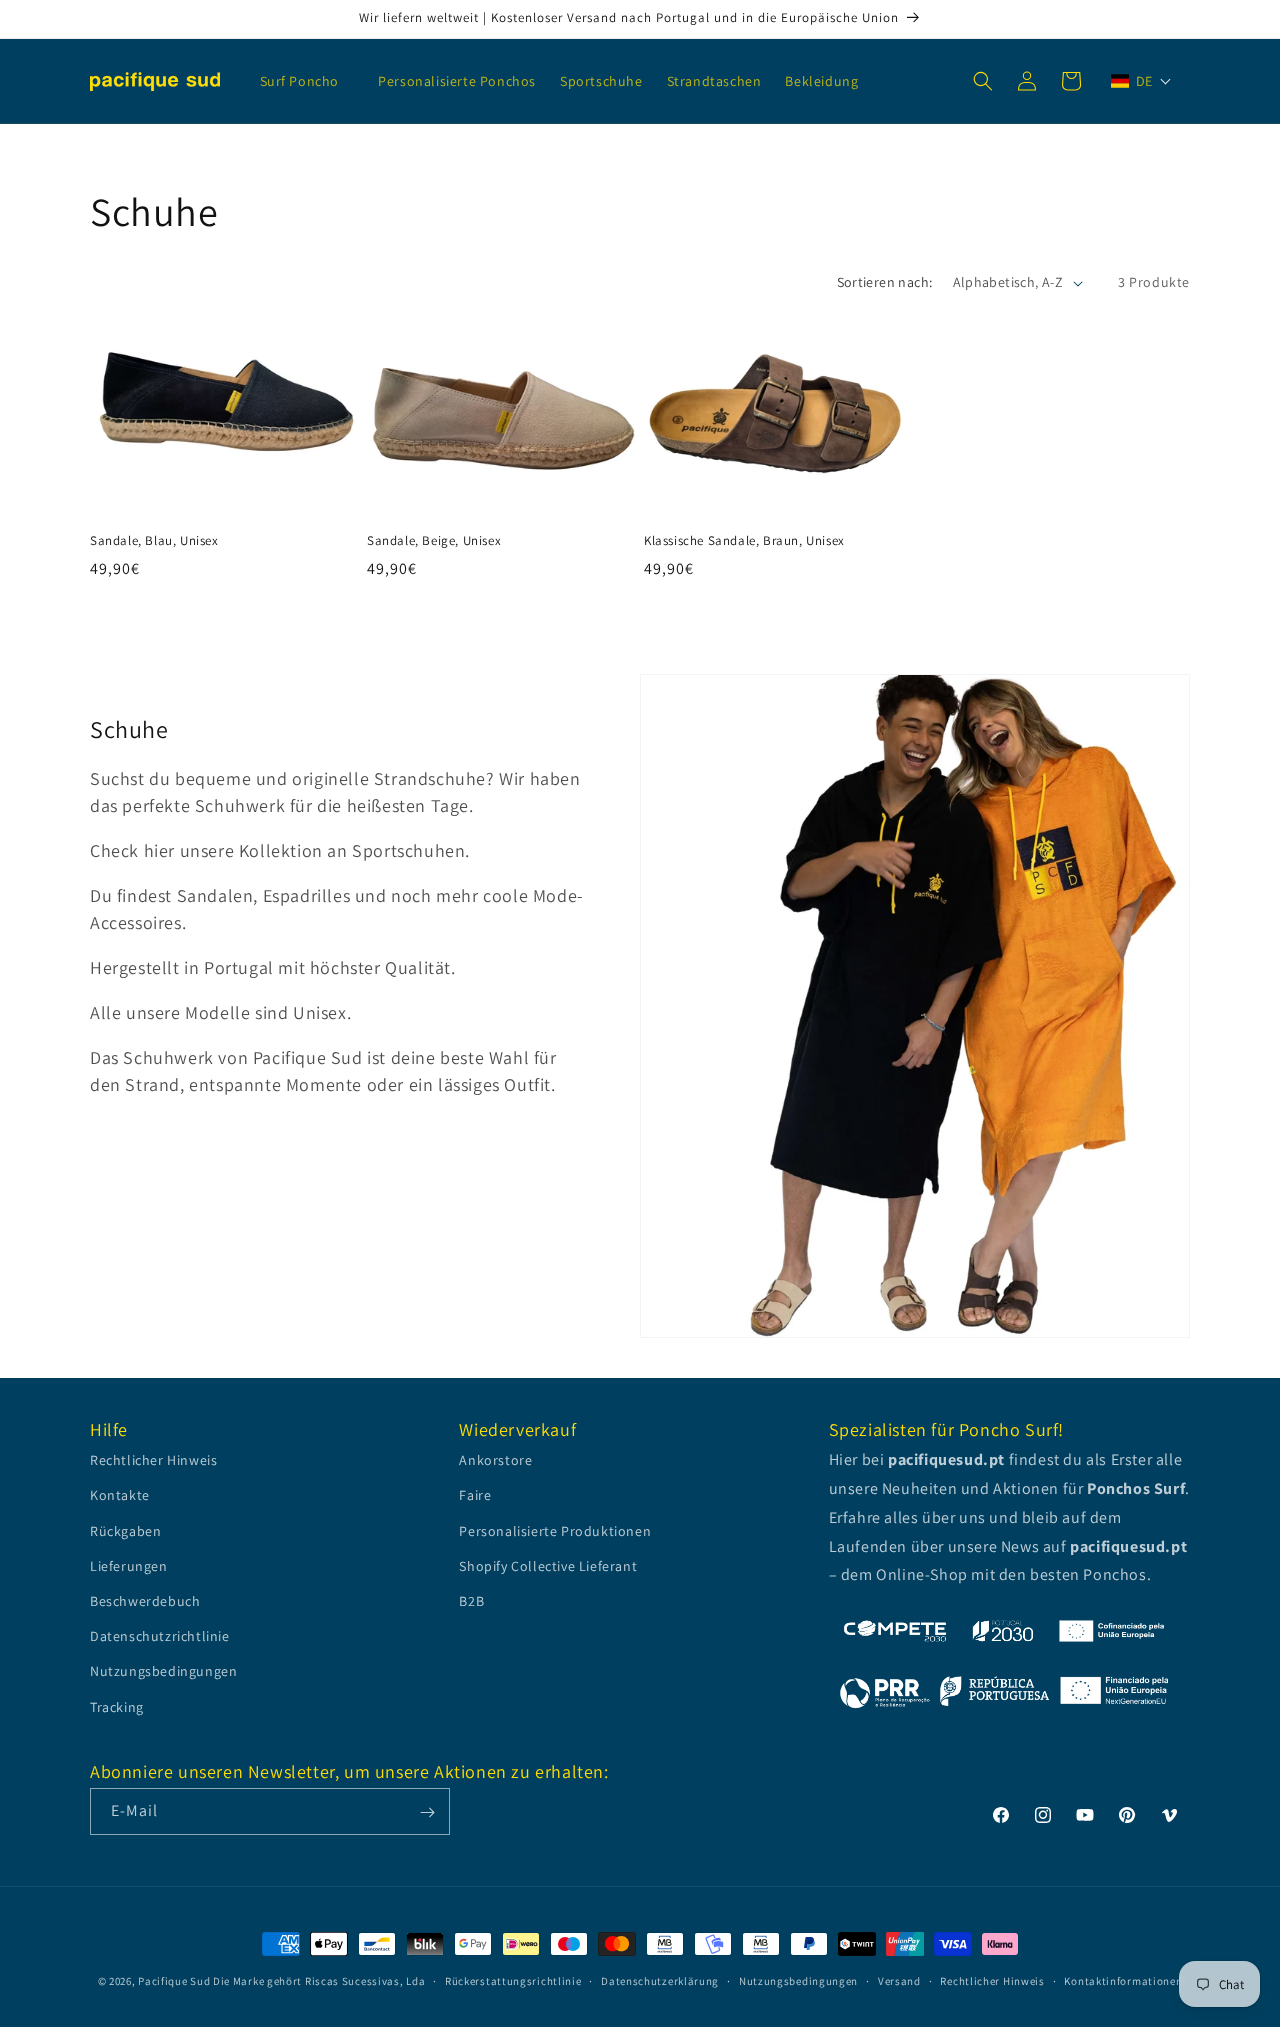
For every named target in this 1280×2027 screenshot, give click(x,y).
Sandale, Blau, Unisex (154, 541)
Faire (475, 1496)
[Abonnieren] (427, 1812)
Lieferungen (129, 1566)
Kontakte (120, 1496)
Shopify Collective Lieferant (548, 1566)
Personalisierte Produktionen (555, 1531)
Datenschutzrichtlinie (160, 1637)
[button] (307, 81)
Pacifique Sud (174, 1981)
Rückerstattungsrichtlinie (513, 1980)
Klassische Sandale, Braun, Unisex (744, 541)
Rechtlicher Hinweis (153, 1461)
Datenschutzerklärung (660, 1980)
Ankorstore (495, 1461)
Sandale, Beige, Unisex (434, 541)
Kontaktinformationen (1123, 1980)
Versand (899, 1980)
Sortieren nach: (885, 282)
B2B (471, 1601)
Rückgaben (125, 1531)
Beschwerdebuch (145, 1601)
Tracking (117, 1707)
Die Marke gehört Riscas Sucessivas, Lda (319, 1981)
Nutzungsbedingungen (163, 1672)
